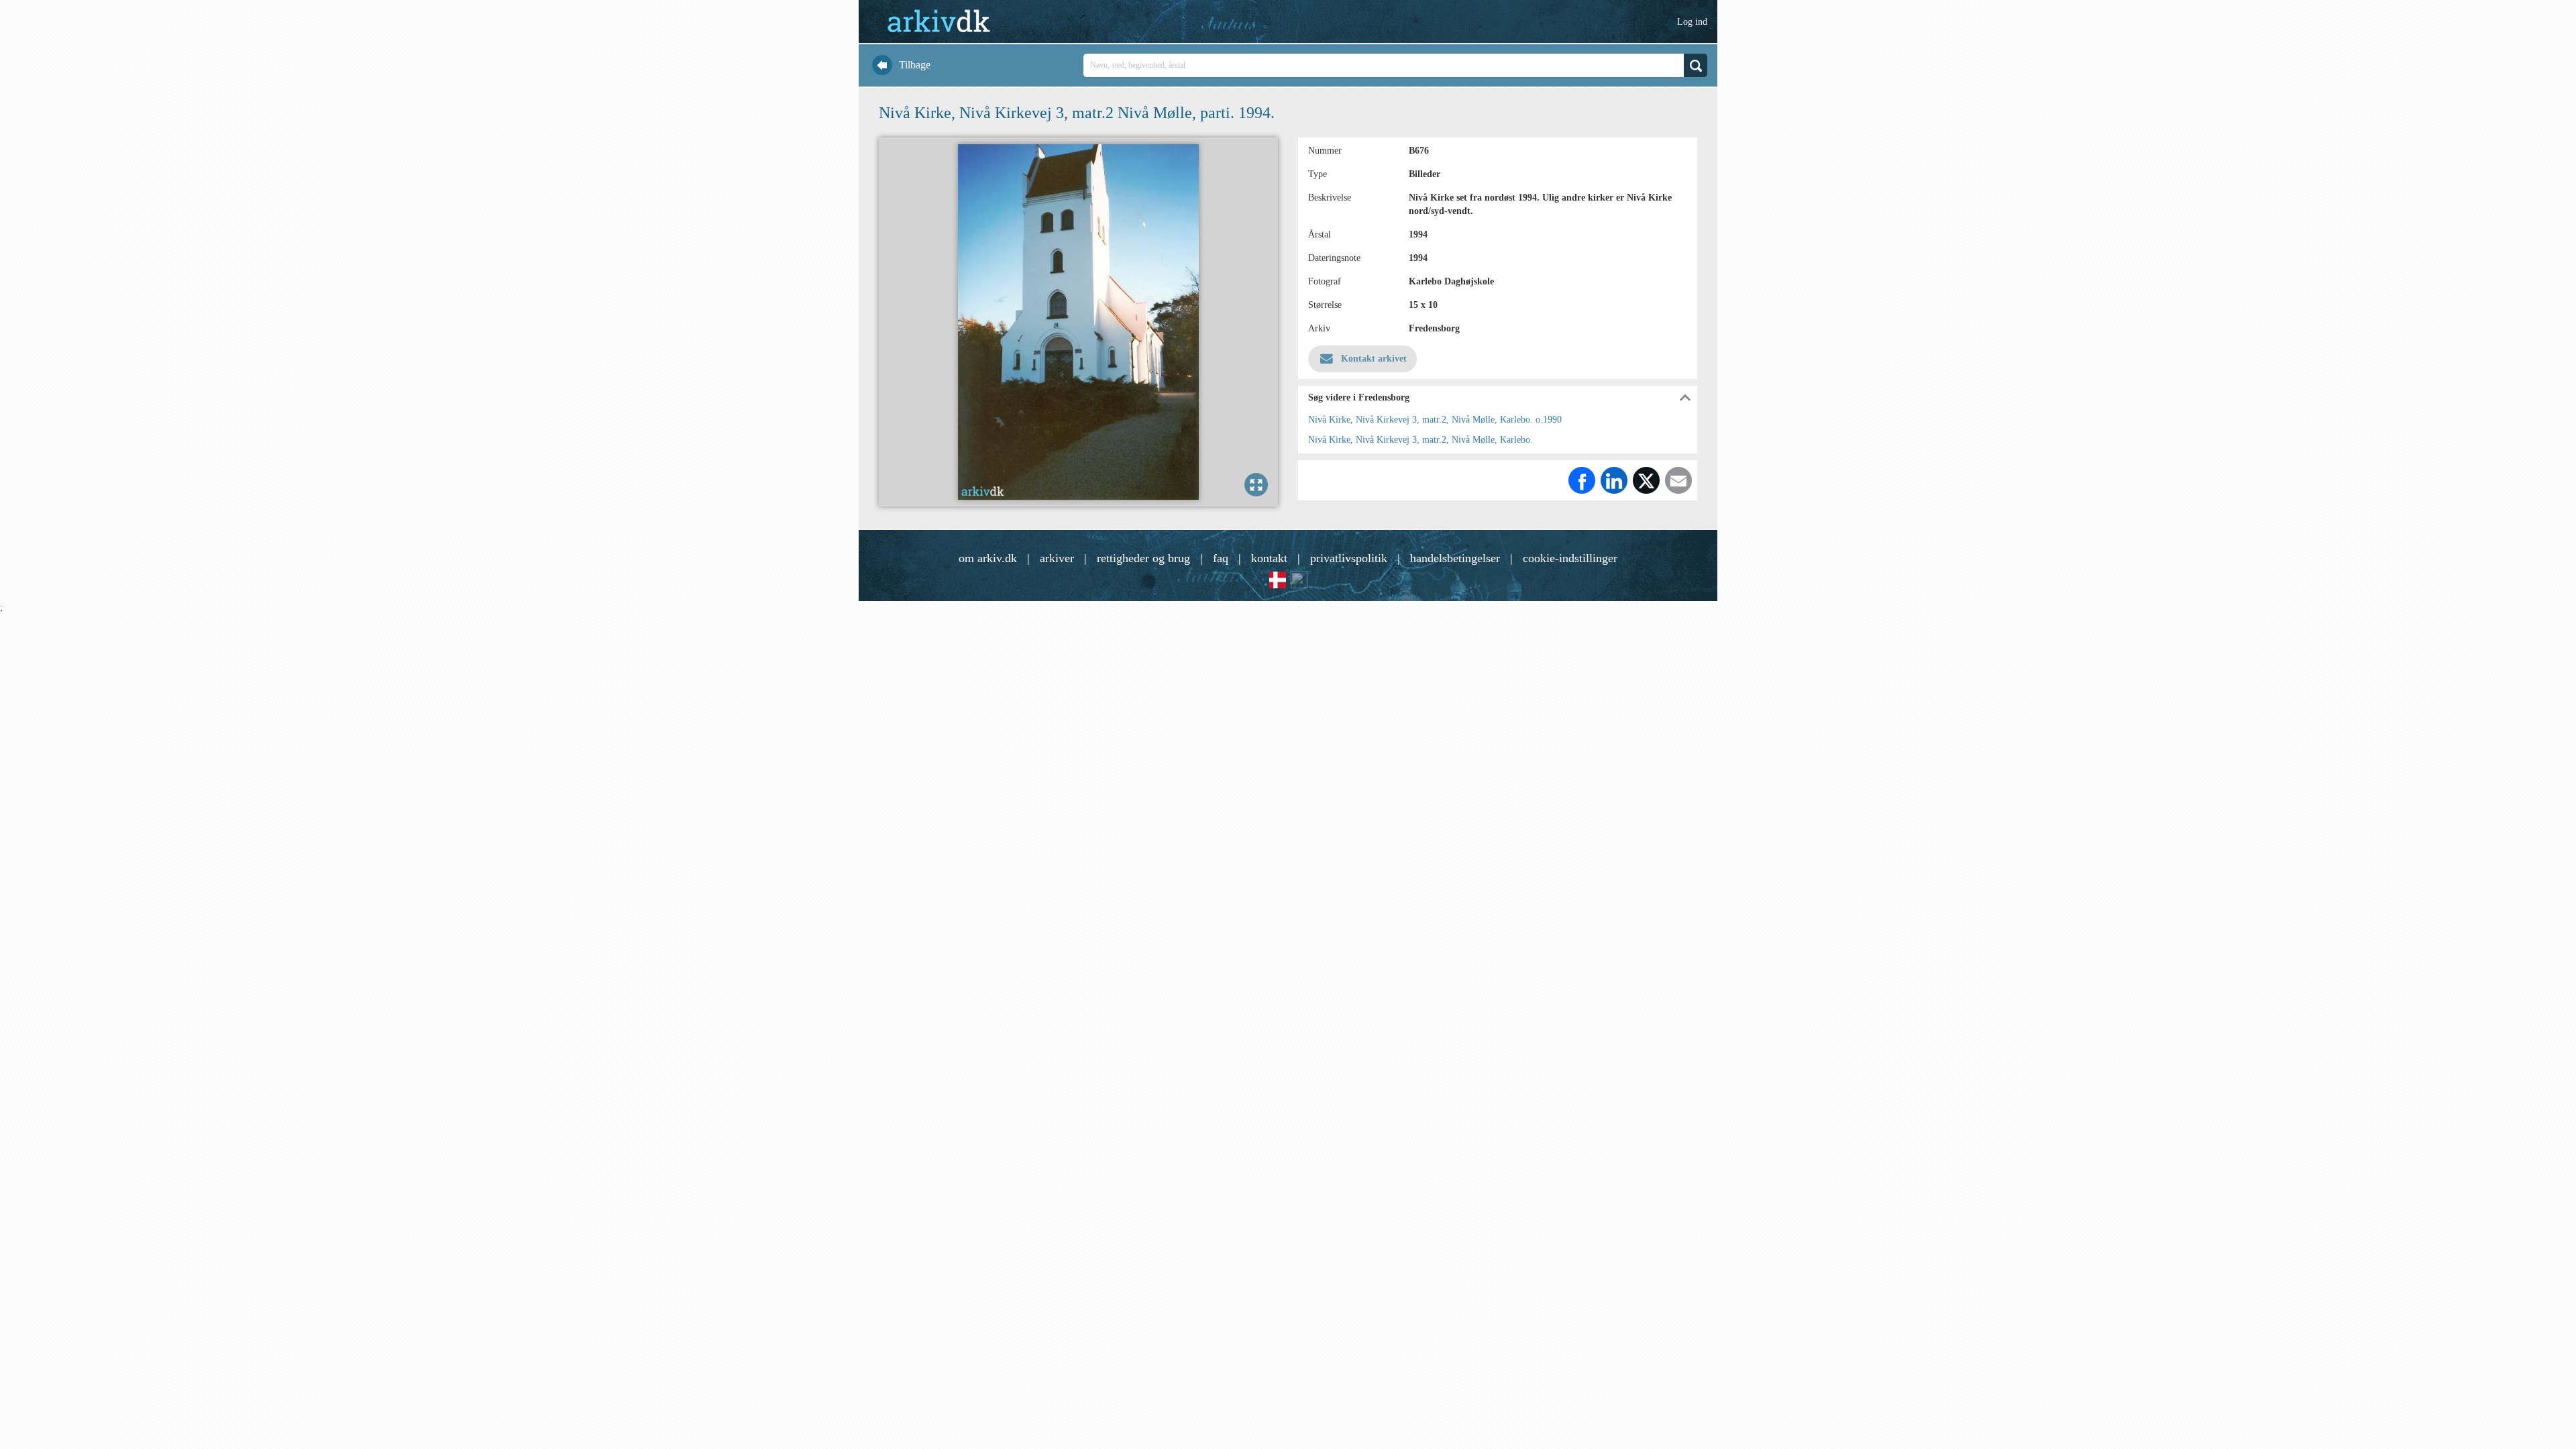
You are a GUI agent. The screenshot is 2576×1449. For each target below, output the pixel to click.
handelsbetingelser (1455, 558)
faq (1221, 558)
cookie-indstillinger (1570, 558)
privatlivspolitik (1349, 558)
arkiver (1057, 558)
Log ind (1692, 22)
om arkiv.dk (988, 558)
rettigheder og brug (1143, 558)
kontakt (1269, 558)
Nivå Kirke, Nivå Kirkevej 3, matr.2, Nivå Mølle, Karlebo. (1420, 440)
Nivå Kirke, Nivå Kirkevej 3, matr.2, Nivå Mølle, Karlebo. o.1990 (1435, 420)
